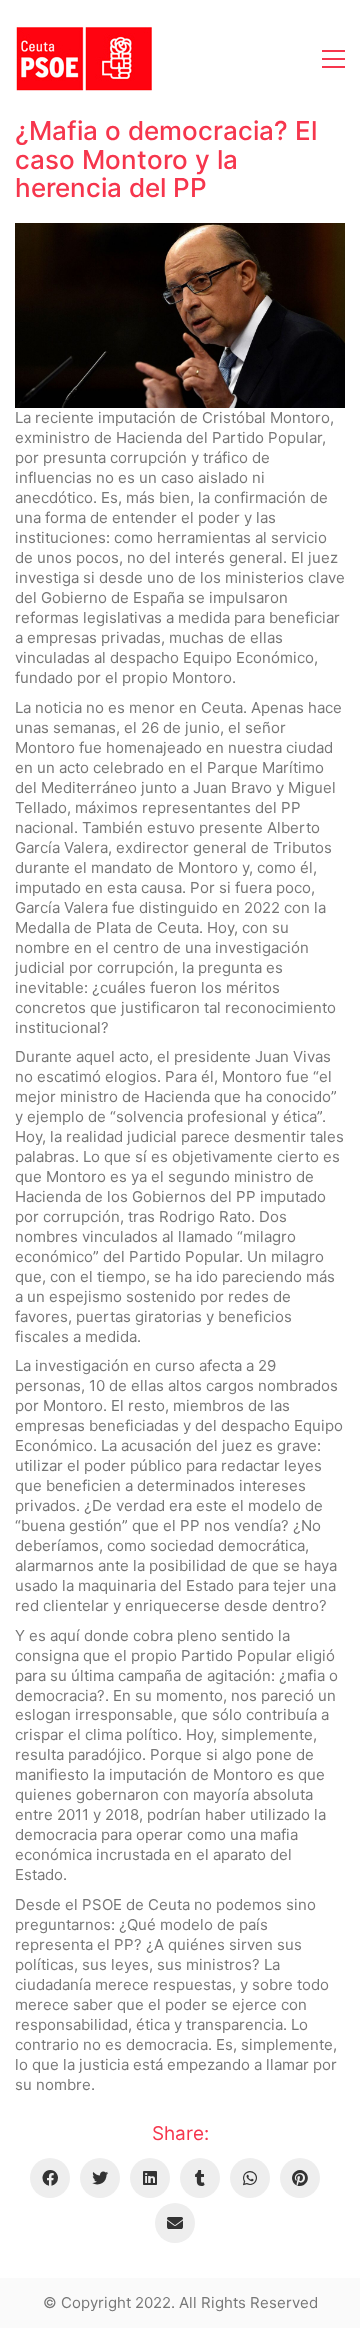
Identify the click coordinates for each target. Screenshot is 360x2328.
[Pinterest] (300, 2178)
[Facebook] (50, 2178)
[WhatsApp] (250, 2178)
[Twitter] (100, 2178)
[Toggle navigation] (333, 59)
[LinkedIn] (150, 2178)
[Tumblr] (200, 2178)
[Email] (175, 2223)
